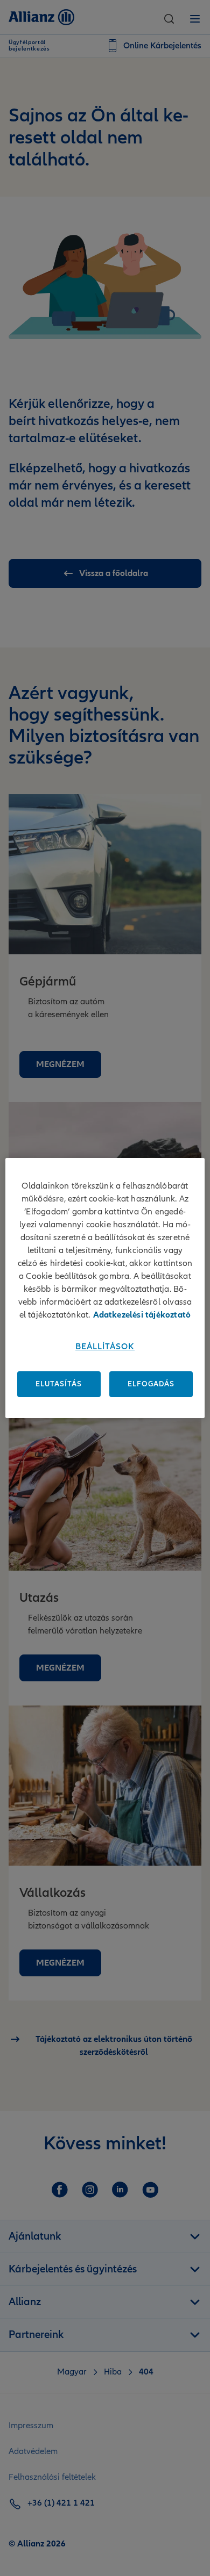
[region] (105, 1288)
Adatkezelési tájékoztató (142, 1315)
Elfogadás (151, 1384)
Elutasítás (59, 1384)
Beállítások (105, 1347)
